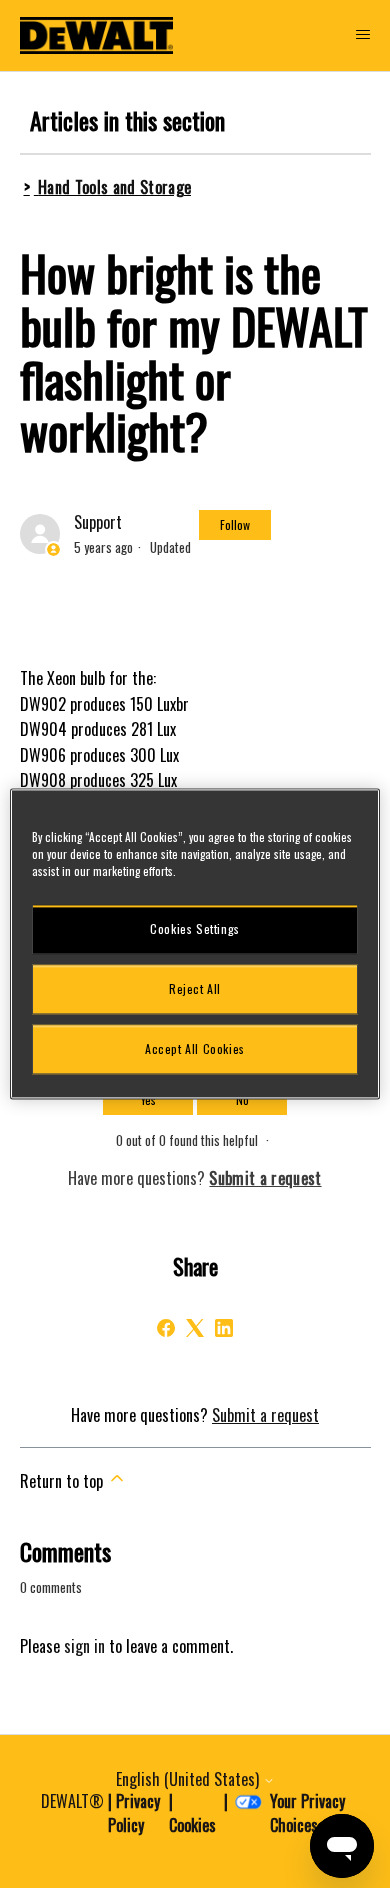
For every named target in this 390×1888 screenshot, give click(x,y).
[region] (195, 943)
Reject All (195, 988)
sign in (84, 1646)
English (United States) (189, 1779)
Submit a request (265, 1415)
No (242, 1099)
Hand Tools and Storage (114, 187)
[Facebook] (166, 1328)
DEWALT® (72, 1801)
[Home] (97, 35)
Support (98, 522)
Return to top (63, 1481)
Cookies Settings (195, 928)
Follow (235, 524)
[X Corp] (195, 1328)
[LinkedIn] (224, 1328)
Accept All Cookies (195, 1048)
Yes (148, 1099)
